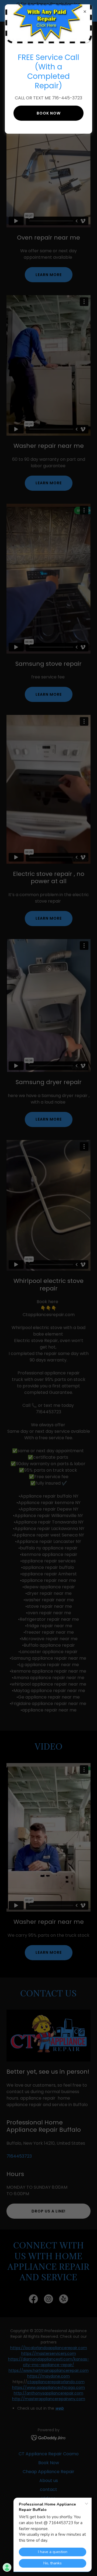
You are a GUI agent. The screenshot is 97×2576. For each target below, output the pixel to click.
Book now (49, 113)
